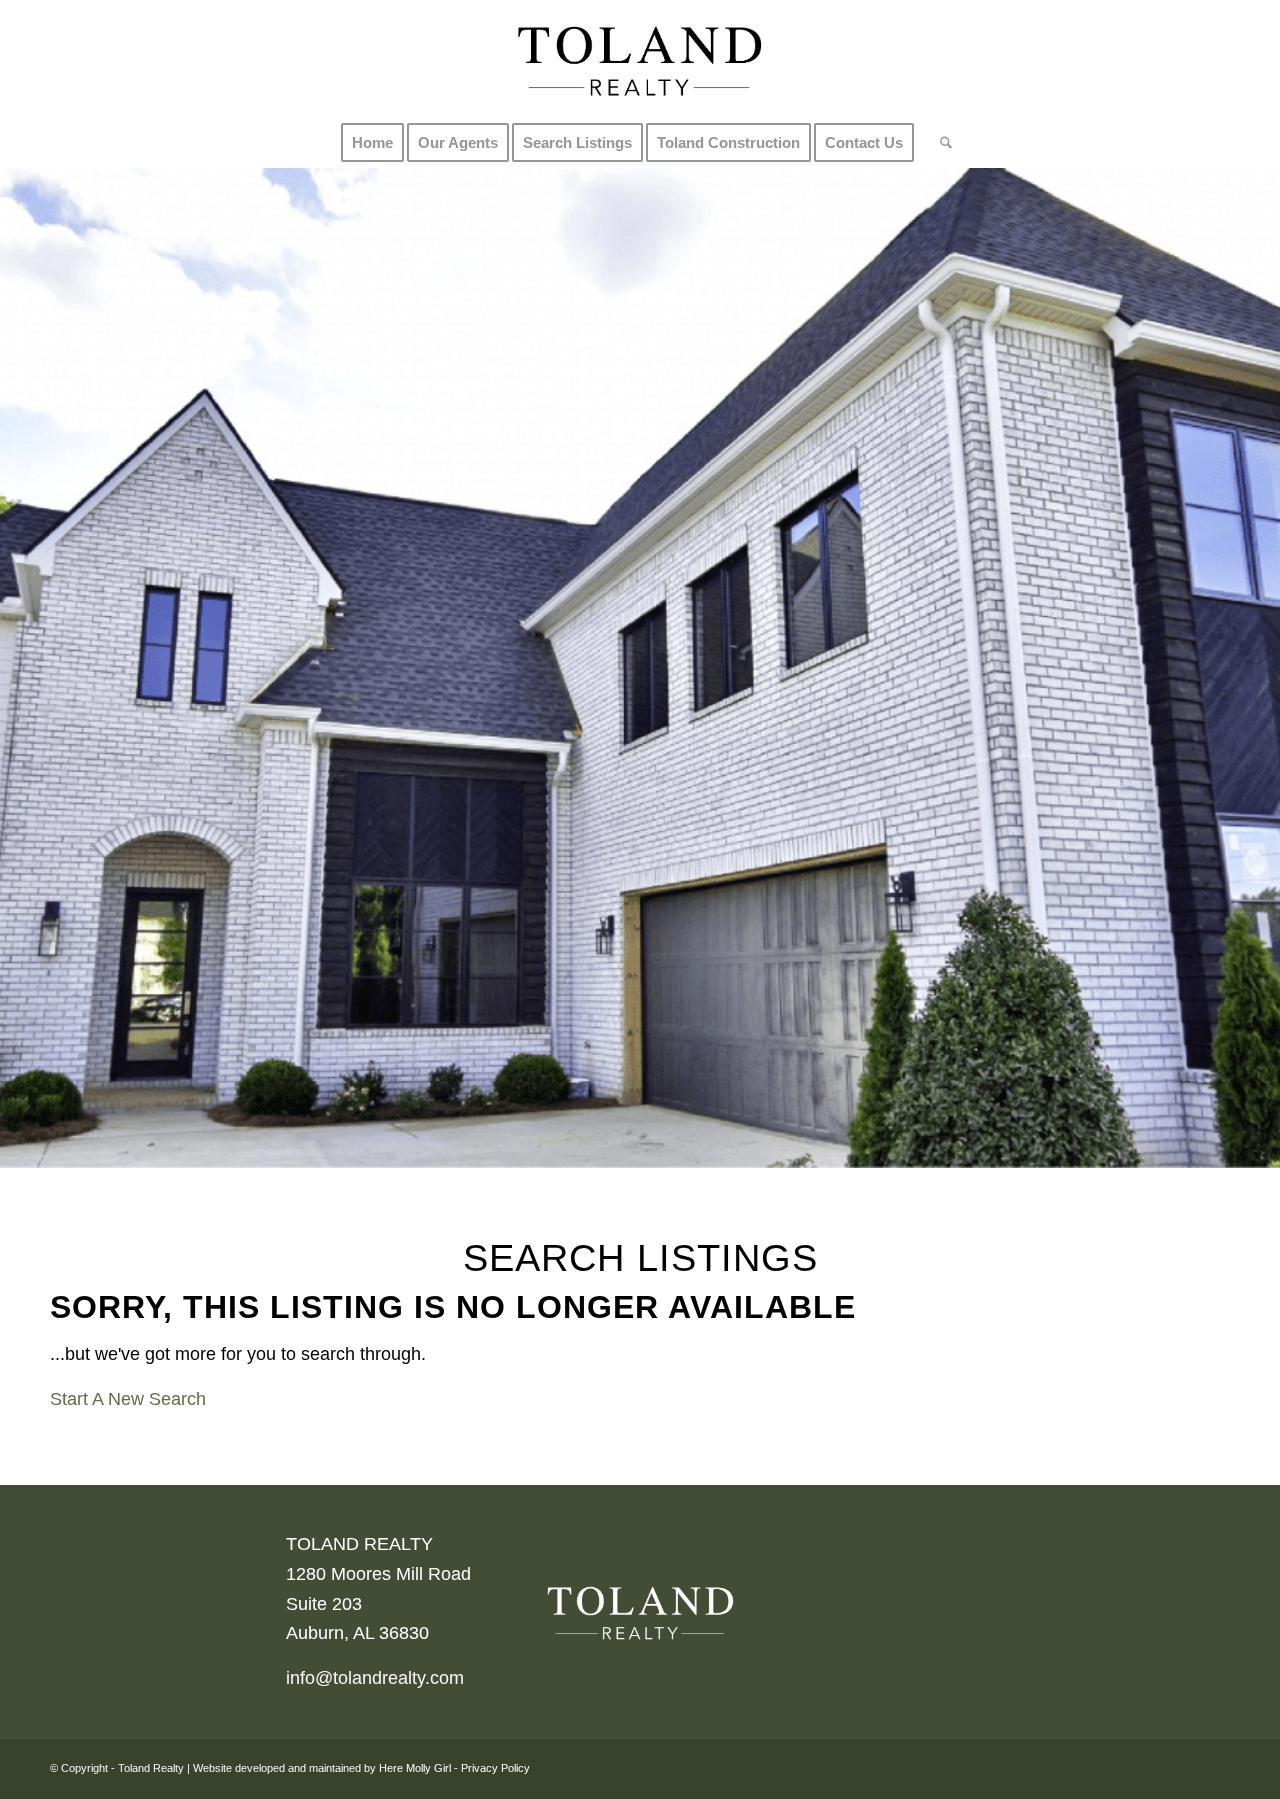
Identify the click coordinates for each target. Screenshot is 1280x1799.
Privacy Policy (495, 1768)
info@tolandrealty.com (375, 1678)
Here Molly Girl (415, 1768)
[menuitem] (372, 143)
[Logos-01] (639, 59)
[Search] (939, 143)
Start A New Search (128, 1399)
